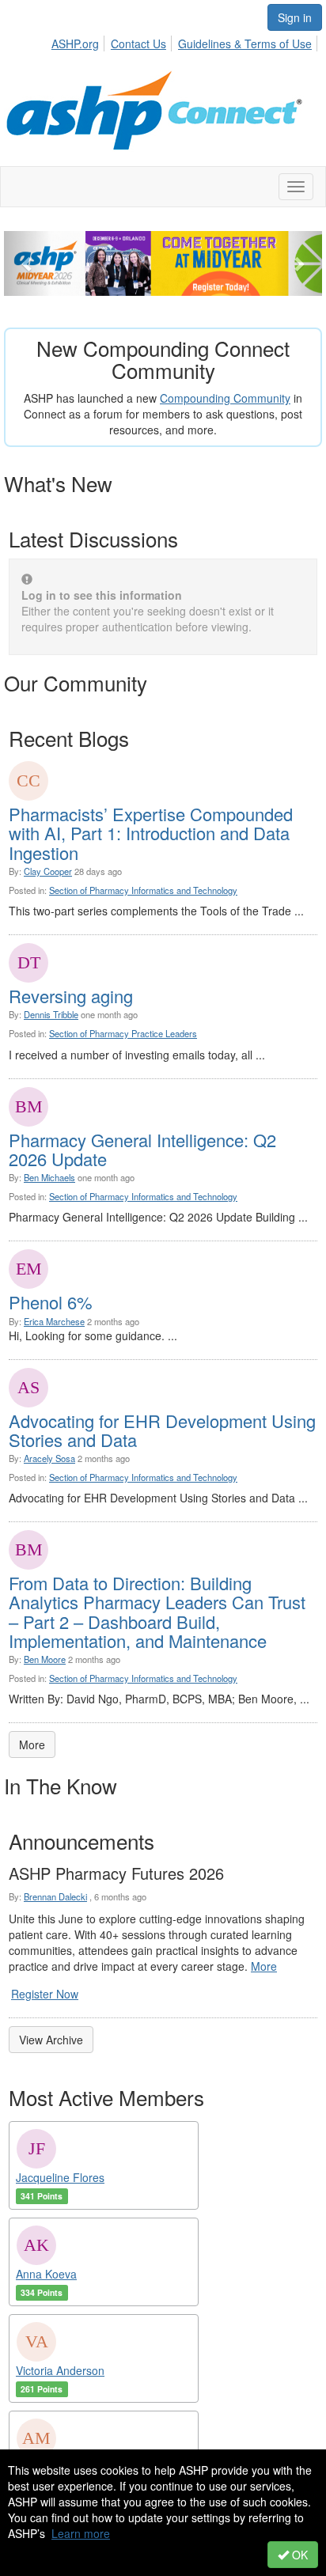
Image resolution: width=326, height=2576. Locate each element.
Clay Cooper (48, 871)
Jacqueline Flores (60, 2177)
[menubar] (186, 41)
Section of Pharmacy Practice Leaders (123, 1033)
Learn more (81, 2533)
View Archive (51, 2040)
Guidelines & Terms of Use (245, 44)
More (32, 1744)
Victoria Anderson (60, 2370)
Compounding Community (225, 398)
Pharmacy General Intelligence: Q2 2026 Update (142, 1149)
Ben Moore (45, 1659)
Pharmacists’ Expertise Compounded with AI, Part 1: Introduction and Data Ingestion (151, 833)
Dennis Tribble (51, 1014)
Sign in (295, 17)
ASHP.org (75, 44)
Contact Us (138, 44)
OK (298, 2555)
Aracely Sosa (49, 1458)
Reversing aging (71, 996)
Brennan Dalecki (55, 1896)
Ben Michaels (49, 1177)
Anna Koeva (46, 2274)
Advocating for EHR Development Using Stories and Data (162, 1430)
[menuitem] (80, 41)
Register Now (45, 1994)
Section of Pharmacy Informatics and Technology (143, 890)
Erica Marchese (54, 1321)
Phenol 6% (51, 1302)
